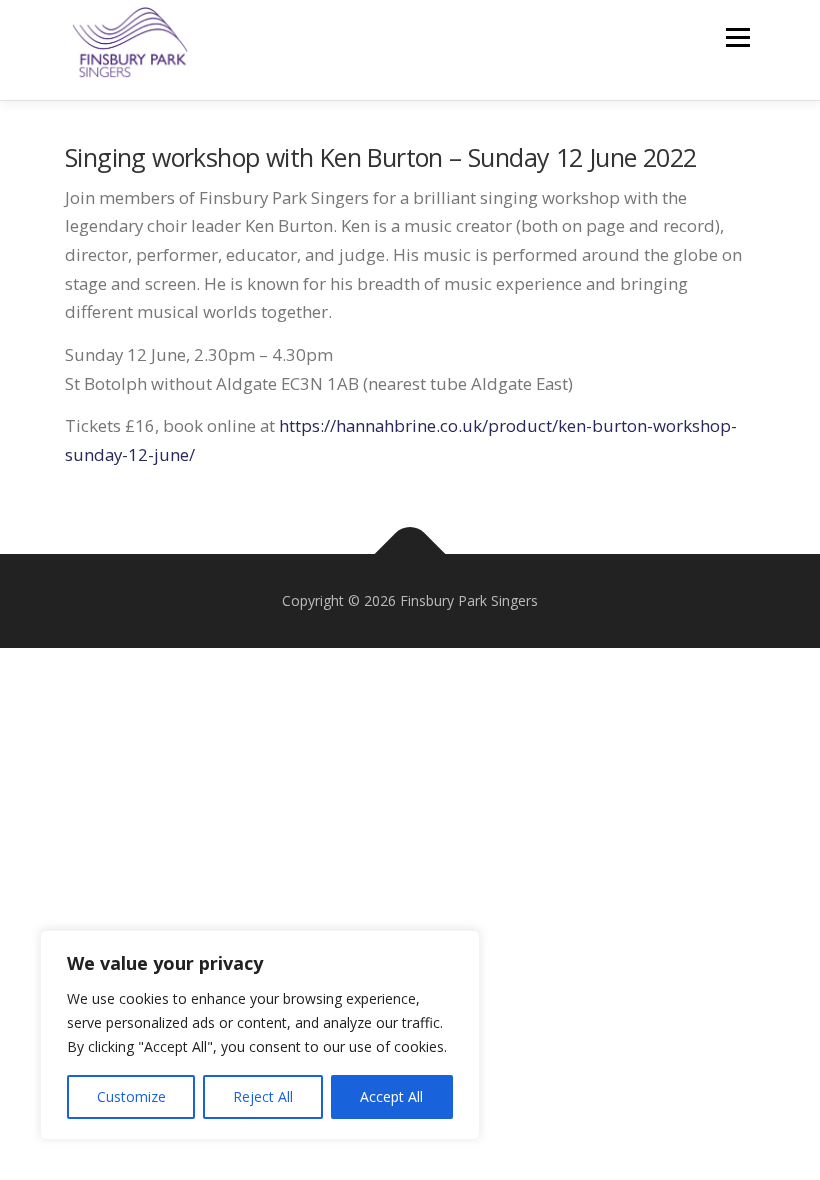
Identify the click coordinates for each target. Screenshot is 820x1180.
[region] (260, 1035)
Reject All (263, 1096)
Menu (737, 37)
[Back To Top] (410, 554)
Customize (131, 1096)
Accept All (391, 1096)
